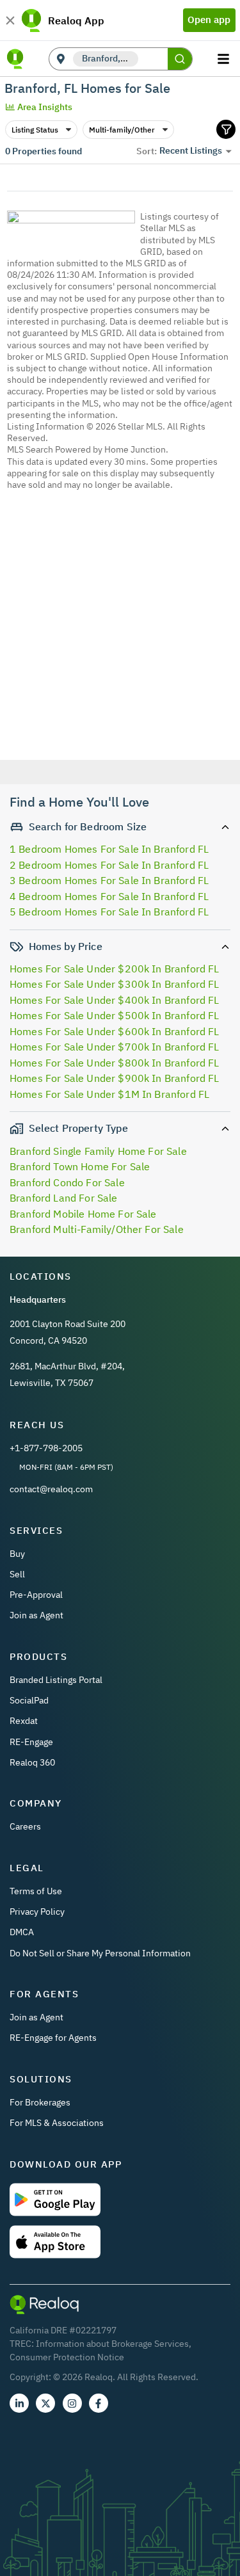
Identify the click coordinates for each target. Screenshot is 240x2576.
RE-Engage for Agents (53, 2038)
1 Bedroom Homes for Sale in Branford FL (109, 849)
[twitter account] (45, 2403)
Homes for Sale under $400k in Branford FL (115, 1000)
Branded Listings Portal (56, 1680)
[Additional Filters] (226, 129)
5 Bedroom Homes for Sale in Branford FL (109, 912)
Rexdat (24, 1721)
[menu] (225, 59)
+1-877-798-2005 (46, 1448)
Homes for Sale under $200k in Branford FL (115, 969)
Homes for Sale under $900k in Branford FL (115, 1078)
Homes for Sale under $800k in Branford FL (115, 1063)
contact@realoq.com (51, 1489)
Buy (17, 1554)
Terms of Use (36, 1891)
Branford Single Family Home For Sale (98, 1151)
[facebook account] (99, 2403)
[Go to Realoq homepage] (15, 59)
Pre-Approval (36, 1595)
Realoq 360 (32, 1762)
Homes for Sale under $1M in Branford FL (109, 1094)
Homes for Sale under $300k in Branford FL (115, 984)
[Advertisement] (120, 642)
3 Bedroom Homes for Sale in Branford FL (109, 880)
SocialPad (29, 1700)
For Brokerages (40, 2102)
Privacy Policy (37, 1912)
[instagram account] (72, 2403)
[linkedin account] (19, 2403)
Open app (209, 20)
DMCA (22, 1932)
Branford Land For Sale (64, 1198)
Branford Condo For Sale (67, 1182)
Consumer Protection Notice (67, 2357)
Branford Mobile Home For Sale (83, 1214)
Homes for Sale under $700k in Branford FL (115, 1047)
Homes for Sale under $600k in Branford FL (115, 1031)
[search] (180, 59)
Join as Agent (36, 1615)
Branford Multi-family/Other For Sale (97, 1229)
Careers (25, 1826)
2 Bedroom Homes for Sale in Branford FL (109, 865)
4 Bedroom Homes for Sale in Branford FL (109, 896)
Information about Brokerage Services (112, 2344)
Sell (17, 1574)
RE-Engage (31, 1742)
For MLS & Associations (57, 2123)
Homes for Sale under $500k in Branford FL (115, 1015)
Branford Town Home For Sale (80, 1166)
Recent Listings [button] (191, 150)
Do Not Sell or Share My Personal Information (100, 1953)
